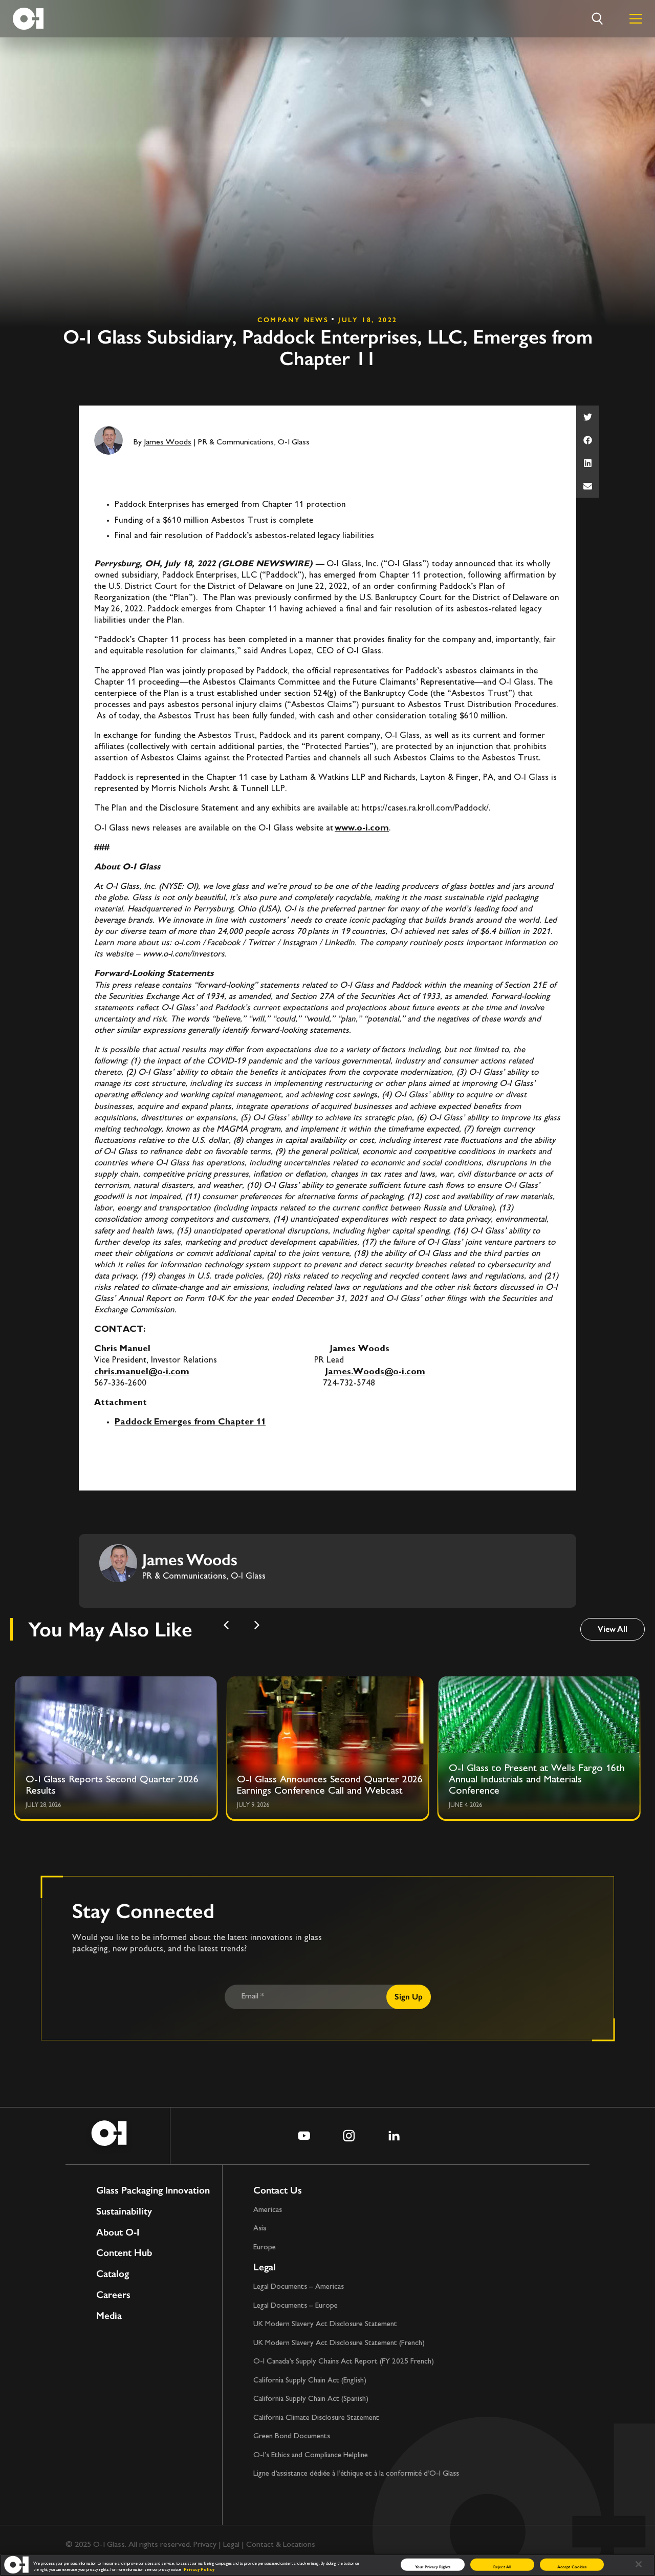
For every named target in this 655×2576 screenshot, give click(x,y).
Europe (265, 2248)
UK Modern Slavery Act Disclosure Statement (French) (339, 2343)
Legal (265, 2267)
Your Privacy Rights (433, 2566)
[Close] (639, 2564)
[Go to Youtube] (304, 2136)
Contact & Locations (281, 2545)
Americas (268, 2210)
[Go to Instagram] (349, 2136)
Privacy (205, 2545)
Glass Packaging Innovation (153, 2191)
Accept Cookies (572, 2566)
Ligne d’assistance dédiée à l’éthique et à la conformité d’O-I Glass (356, 2474)
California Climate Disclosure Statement (316, 2418)
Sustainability (124, 2212)
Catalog (113, 2274)
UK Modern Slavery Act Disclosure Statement (325, 2324)
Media (109, 2316)
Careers (113, 2295)
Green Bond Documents (292, 2436)
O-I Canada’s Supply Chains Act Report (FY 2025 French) (344, 2362)
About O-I (118, 2233)
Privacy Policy (199, 2570)
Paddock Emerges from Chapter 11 (190, 1422)
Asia (260, 2229)
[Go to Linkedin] (394, 2136)
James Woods (168, 443)
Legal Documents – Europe (296, 2306)
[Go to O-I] (28, 19)
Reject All (502, 2566)
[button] (588, 417)
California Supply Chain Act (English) (310, 2381)
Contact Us (278, 2190)
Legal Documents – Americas (299, 2287)
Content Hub (124, 2253)
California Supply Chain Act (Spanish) (311, 2399)
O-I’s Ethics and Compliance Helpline (311, 2455)
